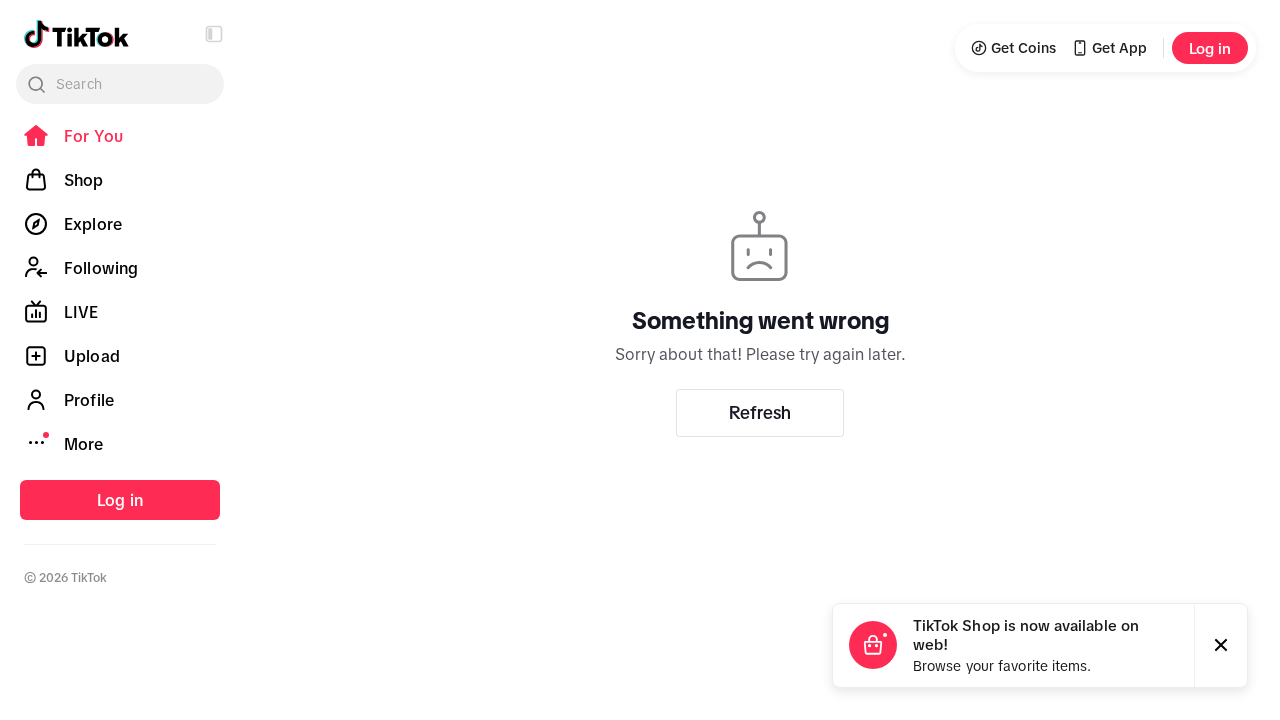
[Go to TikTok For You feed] (76, 34)
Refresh (760, 413)
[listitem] (120, 136)
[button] (214, 34)
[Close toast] (1221, 645)
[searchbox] (120, 84)
